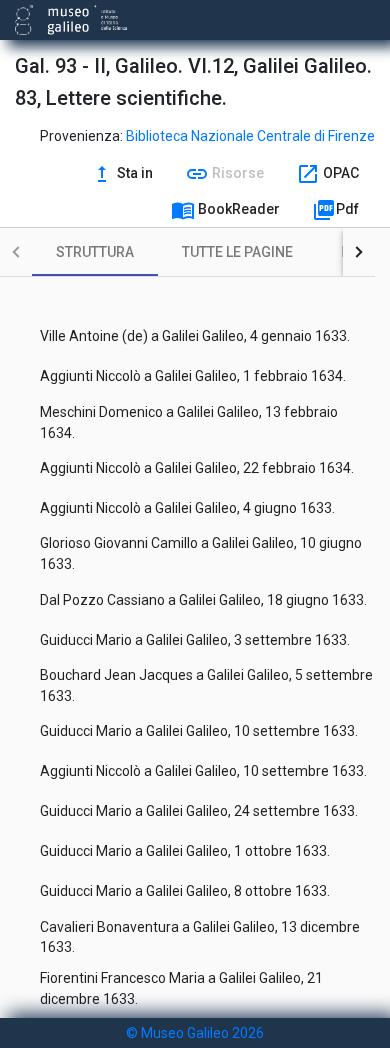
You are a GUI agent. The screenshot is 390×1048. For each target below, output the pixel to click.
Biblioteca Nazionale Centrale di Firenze (250, 136)
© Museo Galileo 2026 (195, 1033)
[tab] (95, 252)
